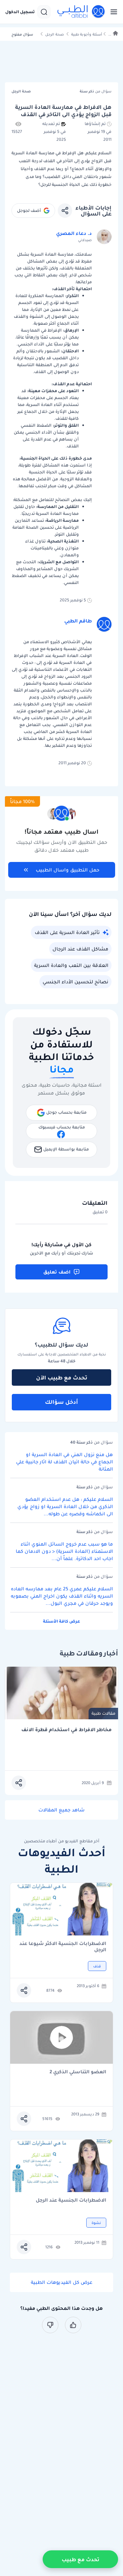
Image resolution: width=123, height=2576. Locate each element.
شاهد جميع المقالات (61, 1810)
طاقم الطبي (78, 621)
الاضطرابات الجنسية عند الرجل (71, 2200)
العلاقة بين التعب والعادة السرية (71, 965)
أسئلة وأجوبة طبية (87, 34)
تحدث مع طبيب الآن (62, 1377)
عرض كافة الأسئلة (61, 1621)
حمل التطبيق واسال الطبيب (68, 870)
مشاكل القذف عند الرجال (80, 949)
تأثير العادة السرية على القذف (67, 932)
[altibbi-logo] (81, 12)
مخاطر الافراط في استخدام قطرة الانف (66, 1730)
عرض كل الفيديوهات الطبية (62, 2282)
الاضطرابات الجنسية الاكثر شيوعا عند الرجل (63, 1947)
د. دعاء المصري (74, 233)
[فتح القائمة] (112, 12)
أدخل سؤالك (61, 1402)
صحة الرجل (55, 34)
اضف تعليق (57, 1272)
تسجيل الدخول (20, 12)
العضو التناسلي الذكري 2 (78, 2072)
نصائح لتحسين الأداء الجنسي (75, 982)
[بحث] (44, 12)
